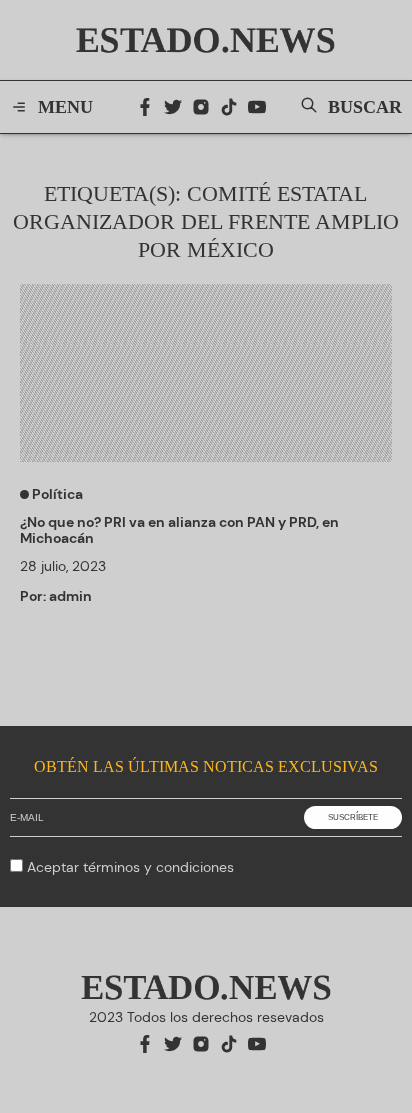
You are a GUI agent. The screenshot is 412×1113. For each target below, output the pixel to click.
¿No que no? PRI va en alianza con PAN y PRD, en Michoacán (179, 530)
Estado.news (206, 40)
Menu (65, 107)
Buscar (365, 107)
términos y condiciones (158, 867)
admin (70, 596)
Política (56, 494)
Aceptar (130, 867)
